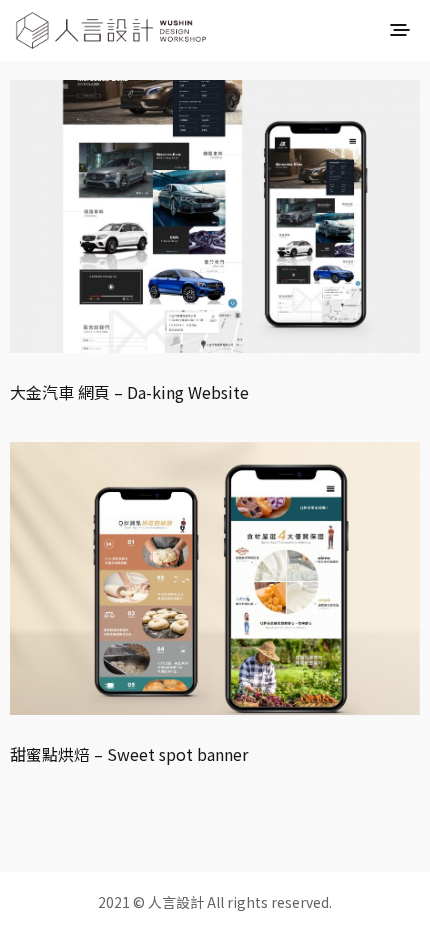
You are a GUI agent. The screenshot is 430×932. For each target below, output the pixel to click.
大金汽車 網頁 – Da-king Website (129, 392)
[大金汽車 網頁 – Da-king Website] (215, 216)
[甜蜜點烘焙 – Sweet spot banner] (215, 578)
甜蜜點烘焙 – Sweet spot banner (129, 754)
